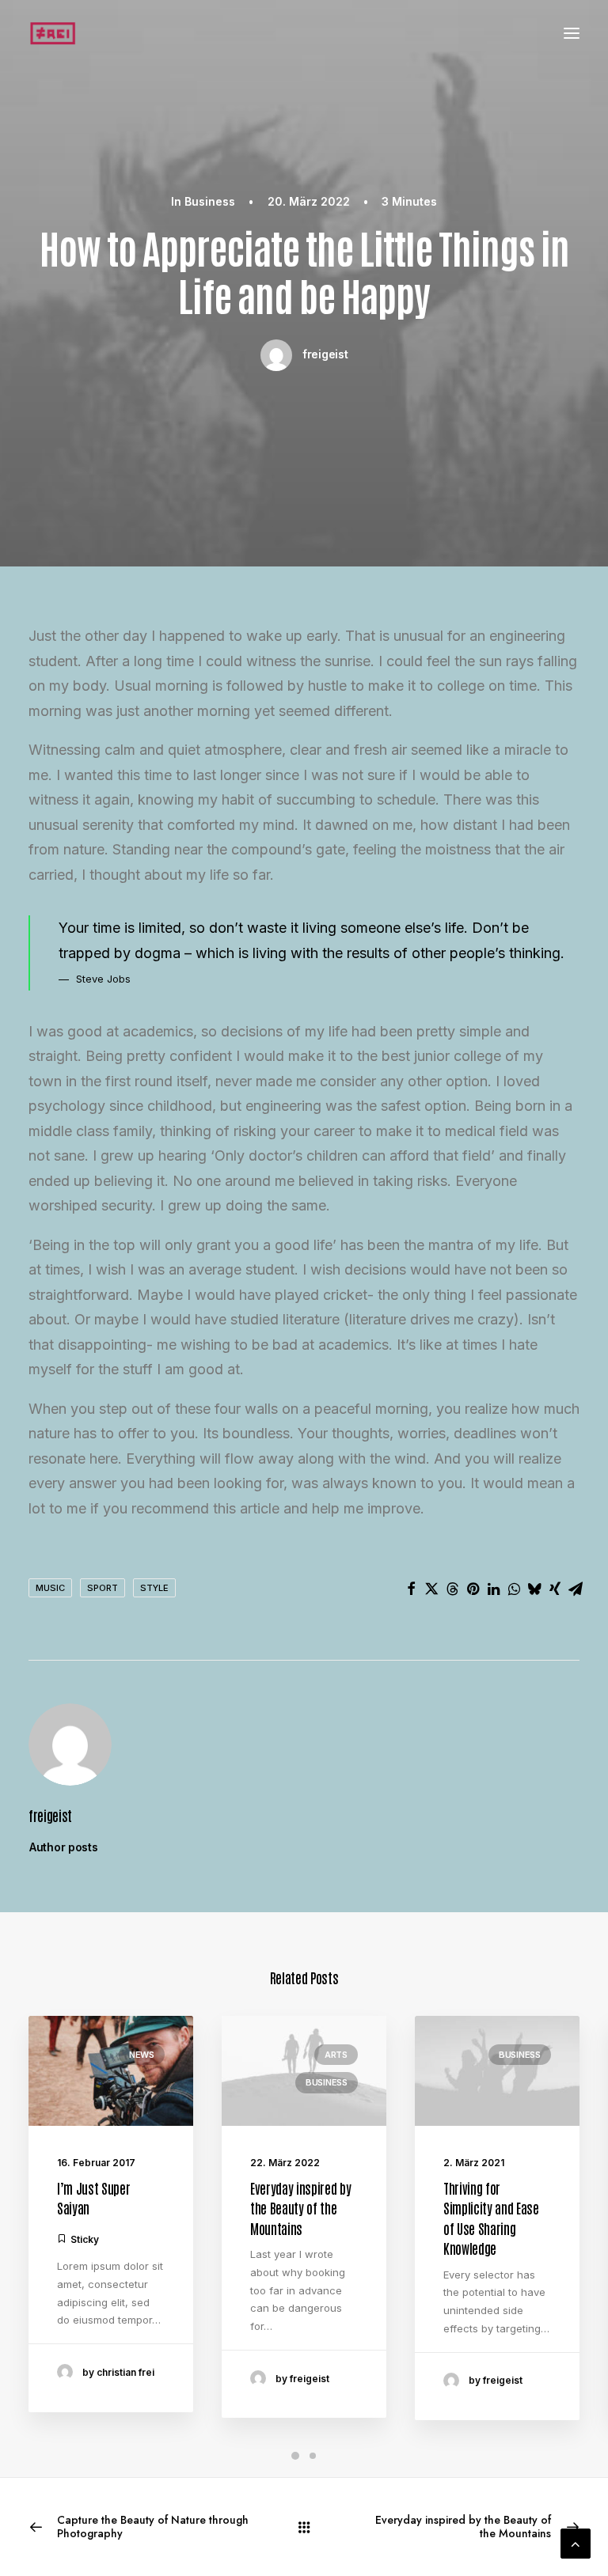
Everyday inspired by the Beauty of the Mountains (300, 2208)
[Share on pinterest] (473, 1589)
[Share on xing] (555, 1589)
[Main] (304, 2527)
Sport (103, 1588)
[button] (572, 33)
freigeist (325, 354)
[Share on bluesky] (534, 1589)
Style (154, 1588)
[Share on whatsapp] (514, 1589)
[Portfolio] (53, 33)
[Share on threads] (452, 1589)
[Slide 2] (313, 2456)
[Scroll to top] (576, 2542)
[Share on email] (576, 1589)
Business (210, 201)
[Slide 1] (295, 2456)
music (50, 1588)
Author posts (64, 1847)
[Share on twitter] (431, 1589)
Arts (336, 2055)
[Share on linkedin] (493, 1589)
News (142, 2055)
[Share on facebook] (411, 1589)
